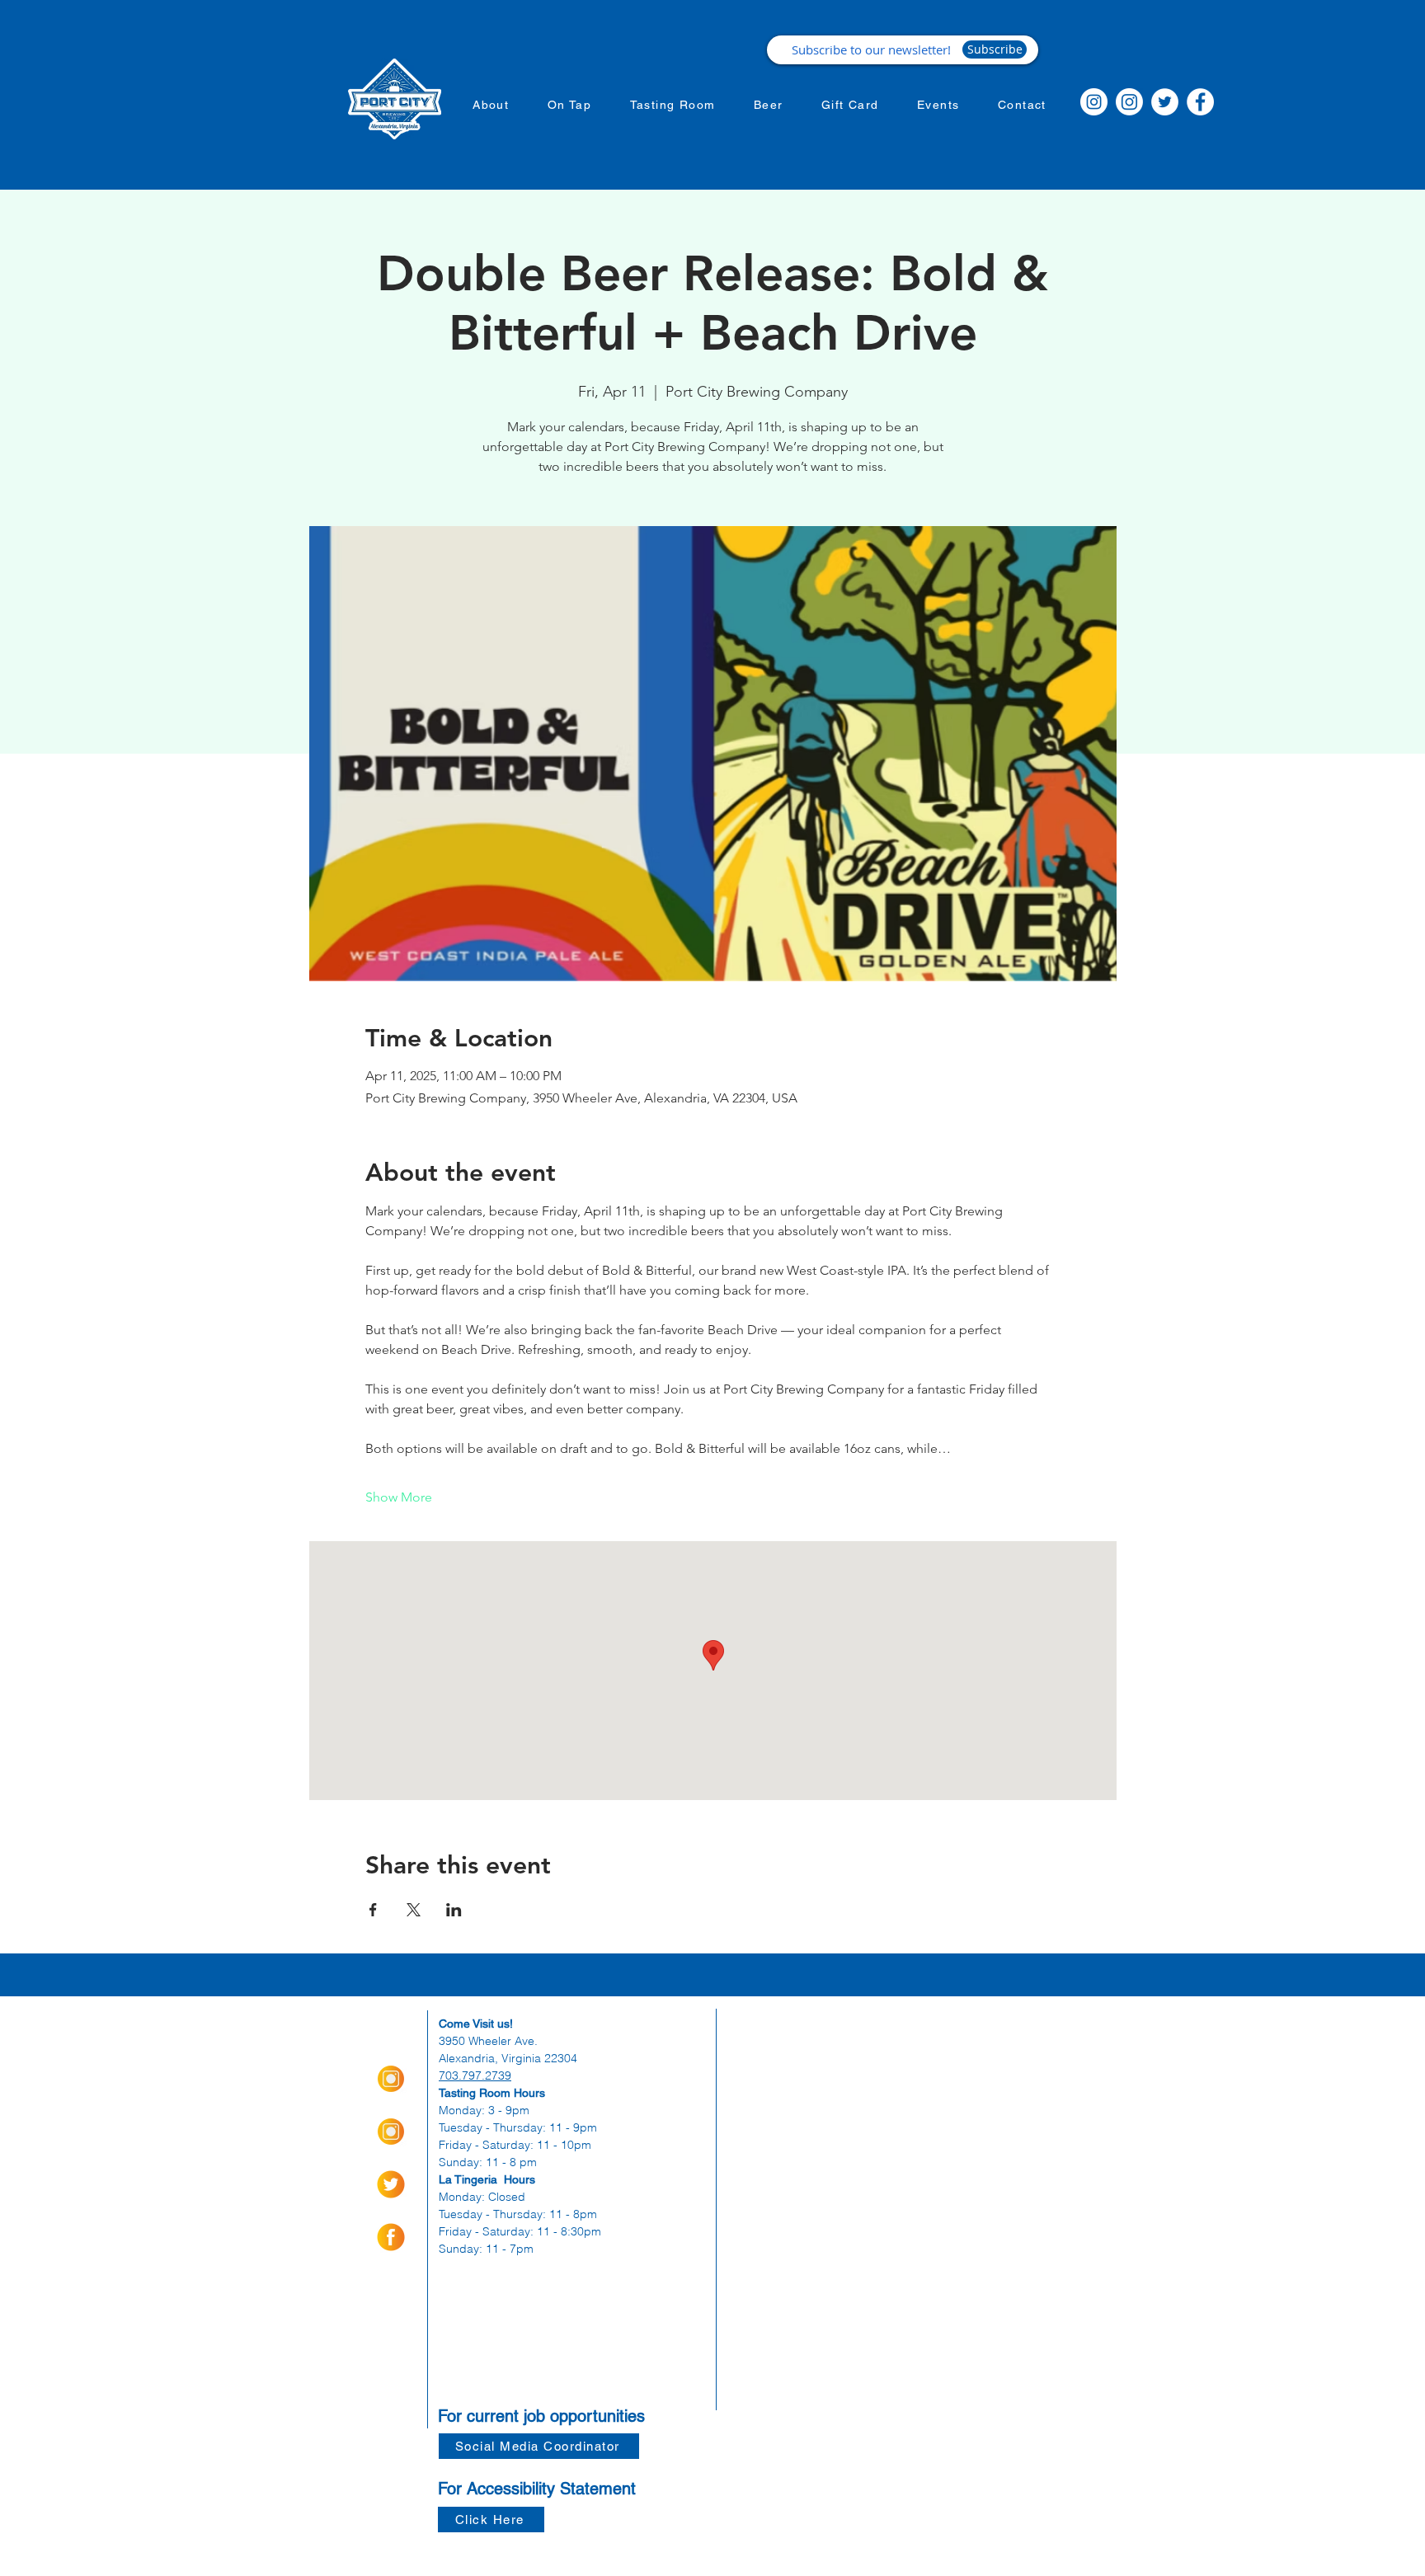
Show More (399, 1497)
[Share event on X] (414, 1910)
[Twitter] (1165, 102)
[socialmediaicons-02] (391, 2184)
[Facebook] (1200, 102)
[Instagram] (1094, 102)
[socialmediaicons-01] (391, 2237)
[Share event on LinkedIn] (454, 1910)
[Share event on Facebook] (373, 1910)
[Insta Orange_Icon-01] (391, 2079)
